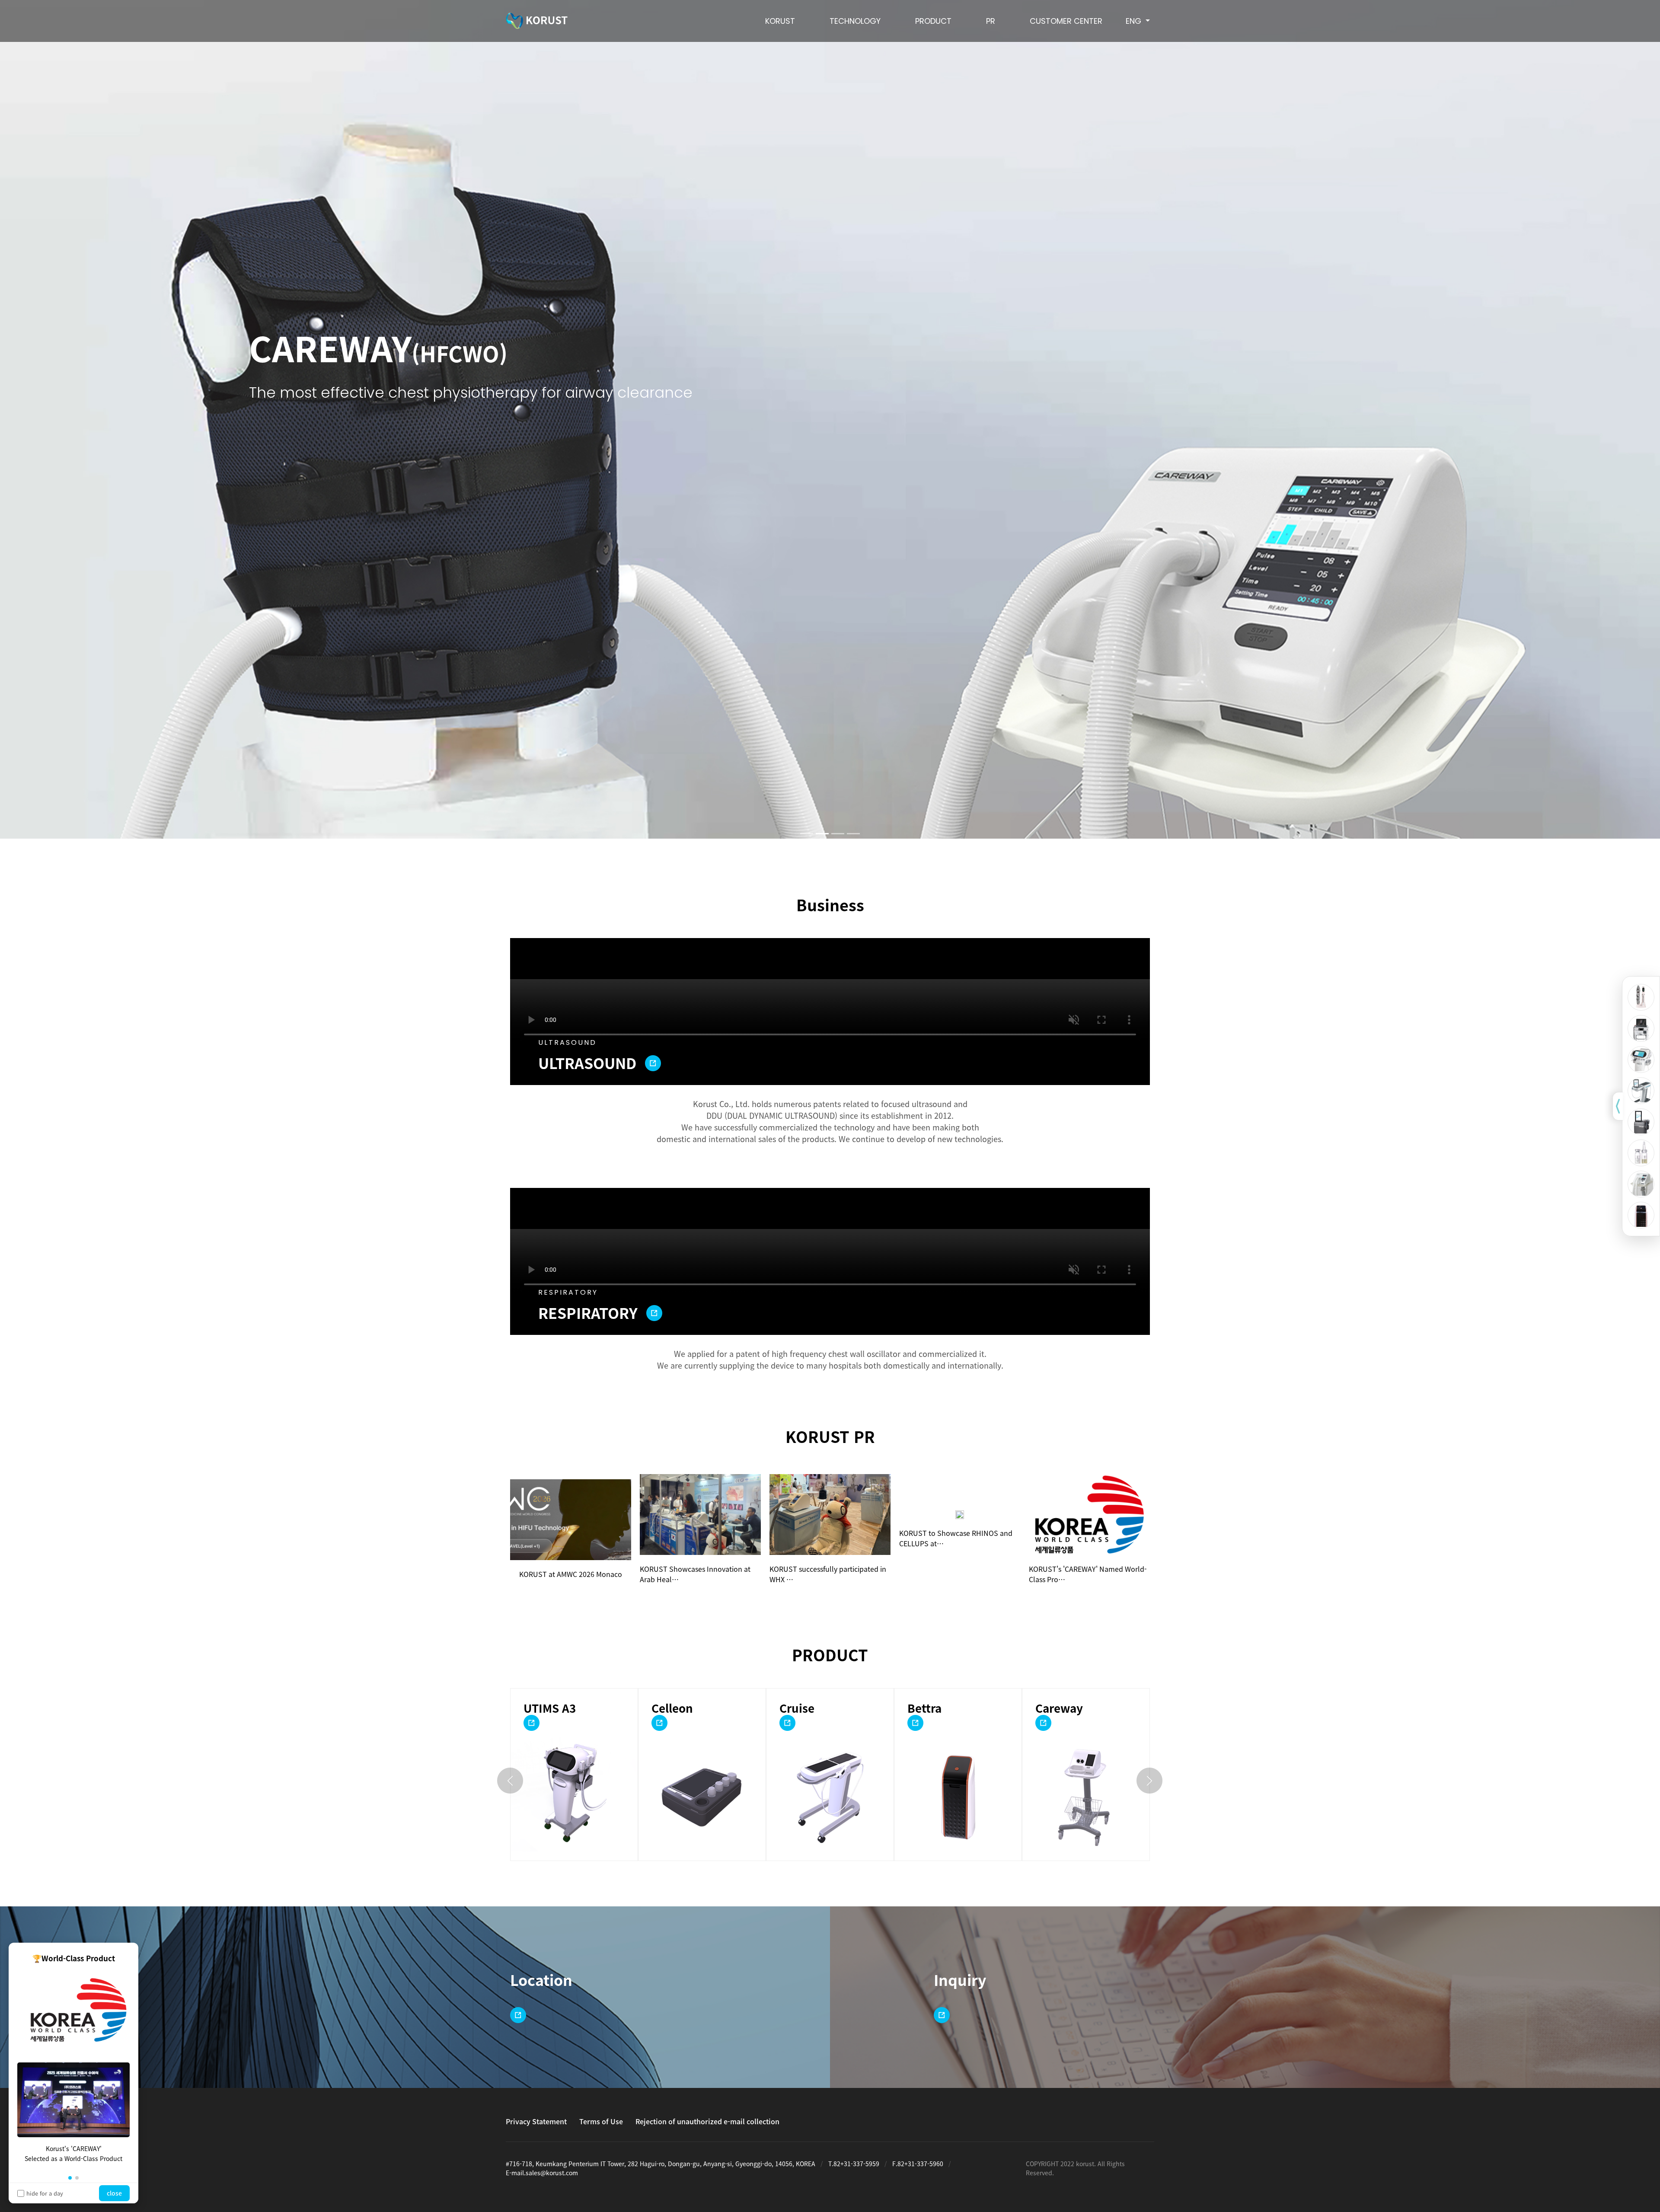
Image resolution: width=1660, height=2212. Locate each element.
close (114, 2193)
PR (991, 21)
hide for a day (45, 2193)
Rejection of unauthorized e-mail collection (707, 2121)
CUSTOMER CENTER (1066, 21)
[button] (70, 2178)
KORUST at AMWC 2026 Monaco (571, 1574)
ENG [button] (1135, 21)
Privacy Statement (536, 2121)
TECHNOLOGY (855, 21)
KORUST (780, 21)
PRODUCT (933, 21)
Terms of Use (601, 2121)
